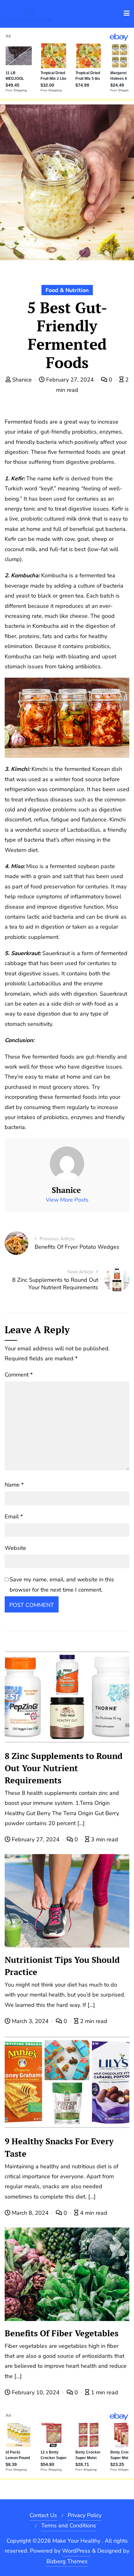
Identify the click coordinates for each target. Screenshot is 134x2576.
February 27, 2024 (70, 380)
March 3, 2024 (30, 2021)
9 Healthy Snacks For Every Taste (59, 2147)
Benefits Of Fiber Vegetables (62, 2333)
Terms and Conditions (69, 2526)
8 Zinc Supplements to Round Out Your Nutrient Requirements (64, 1768)
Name (14, 1485)
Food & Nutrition (67, 290)
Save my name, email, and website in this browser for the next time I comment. (62, 1584)
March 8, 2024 (30, 2213)
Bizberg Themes (67, 2561)
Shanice (22, 380)
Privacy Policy (85, 2515)
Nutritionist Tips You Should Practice (62, 1966)
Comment (19, 1375)
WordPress (76, 2551)
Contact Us (43, 2515)
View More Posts (67, 1200)
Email (14, 1516)
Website (15, 1548)
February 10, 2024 (36, 2392)
